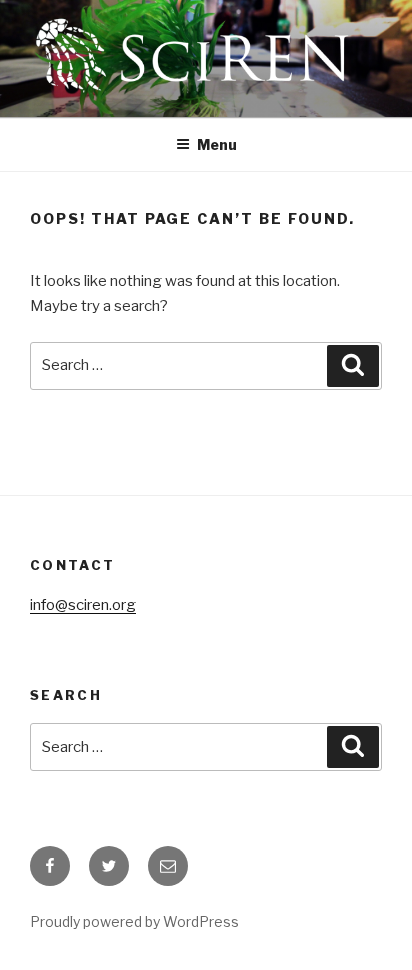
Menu (217, 144)
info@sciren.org (83, 605)
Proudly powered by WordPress (134, 921)
